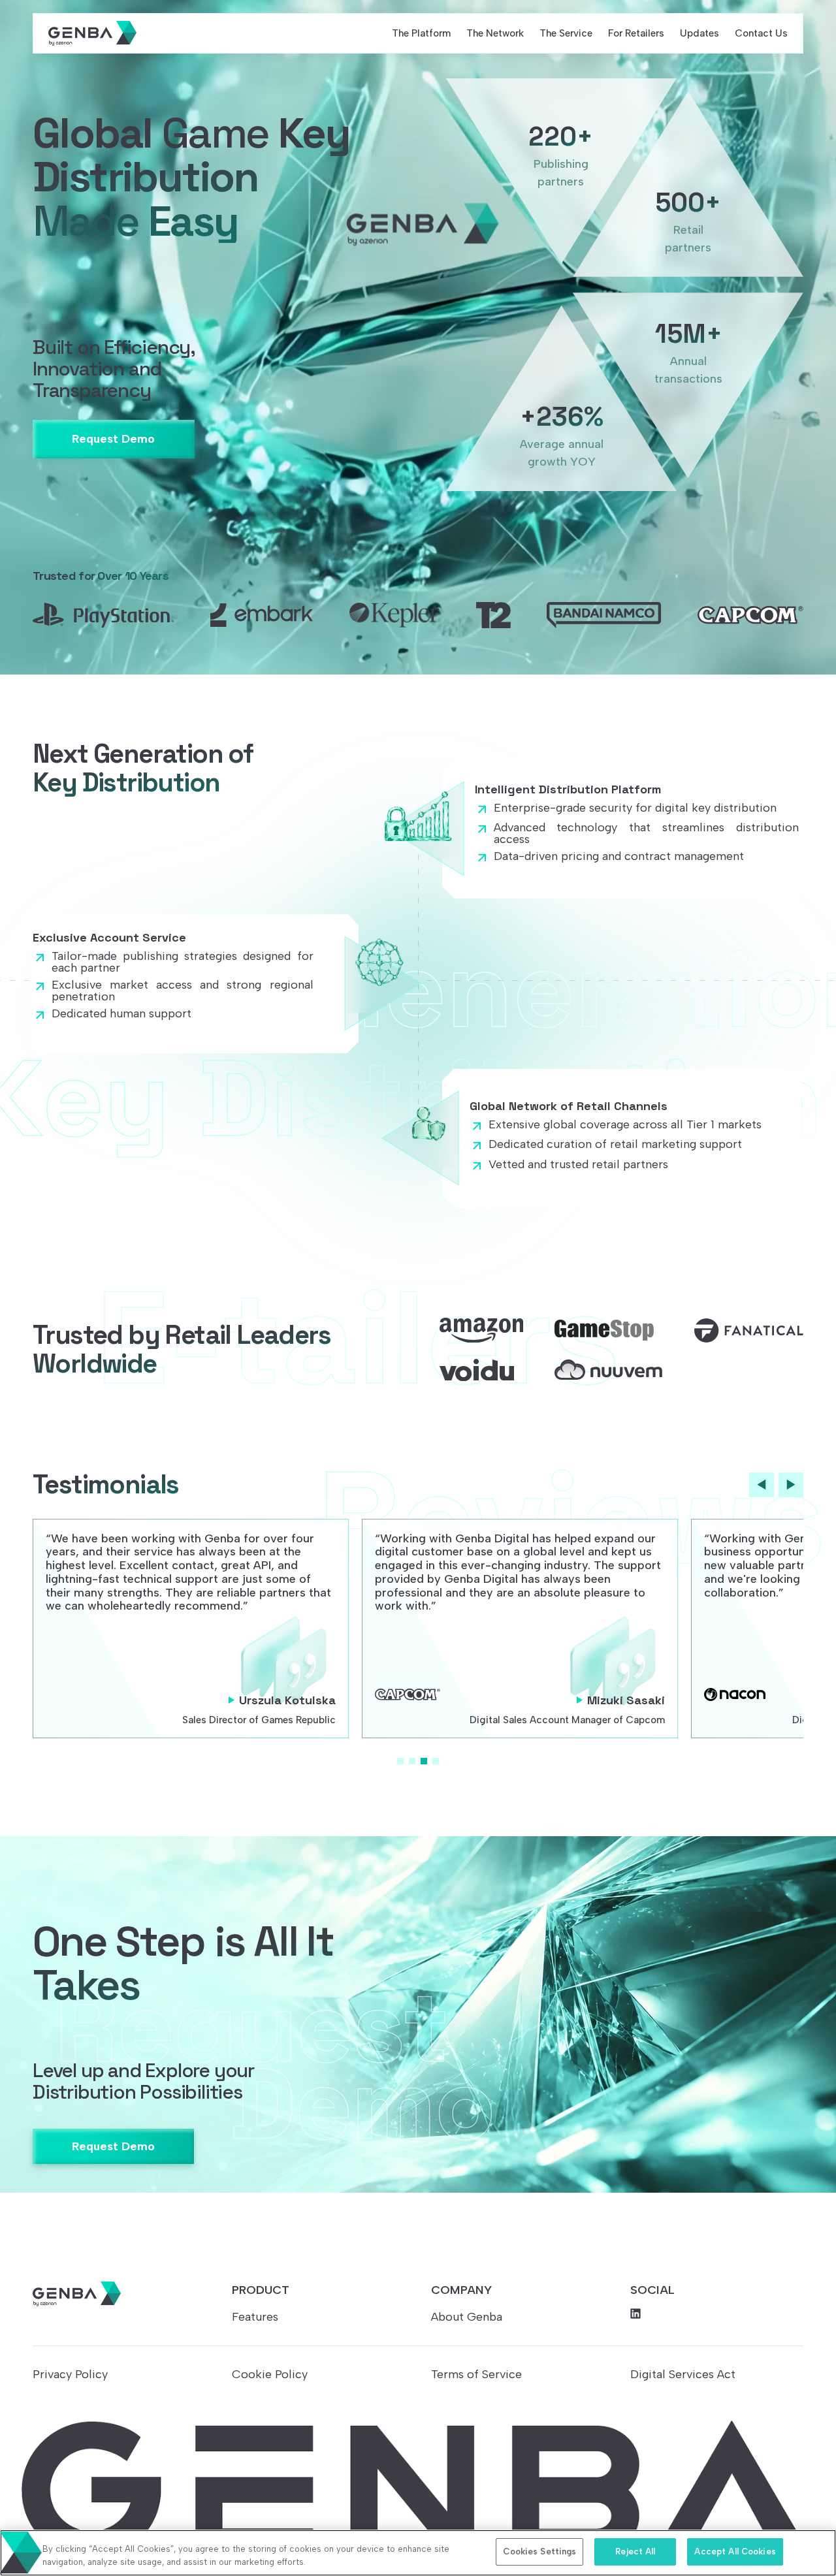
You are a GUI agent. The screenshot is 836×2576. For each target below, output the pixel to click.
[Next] (791, 1485)
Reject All (635, 2552)
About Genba (467, 2317)
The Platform (421, 33)
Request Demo (113, 439)
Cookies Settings (539, 2552)
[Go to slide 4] (436, 1761)
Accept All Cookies (735, 2552)
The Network (495, 33)
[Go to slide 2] (412, 1761)
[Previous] (762, 1485)
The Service (566, 33)
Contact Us (761, 33)
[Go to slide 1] (400, 1761)
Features (255, 2317)
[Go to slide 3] (424, 1761)
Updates (699, 33)
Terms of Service (476, 2374)
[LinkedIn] (717, 2314)
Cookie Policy (270, 2374)
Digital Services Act (683, 2374)
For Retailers (636, 33)
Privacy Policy (70, 2374)
